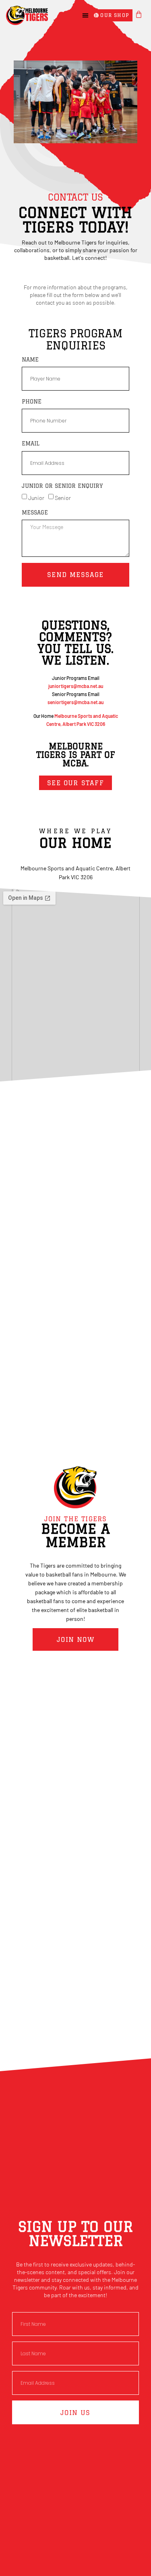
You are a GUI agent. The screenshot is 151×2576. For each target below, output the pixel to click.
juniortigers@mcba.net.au (76, 686)
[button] (85, 15)
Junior (36, 498)
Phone (32, 401)
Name (30, 360)
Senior (63, 498)
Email (31, 443)
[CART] (139, 14)
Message (35, 512)
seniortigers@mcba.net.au (75, 702)
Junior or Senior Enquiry (62, 486)
